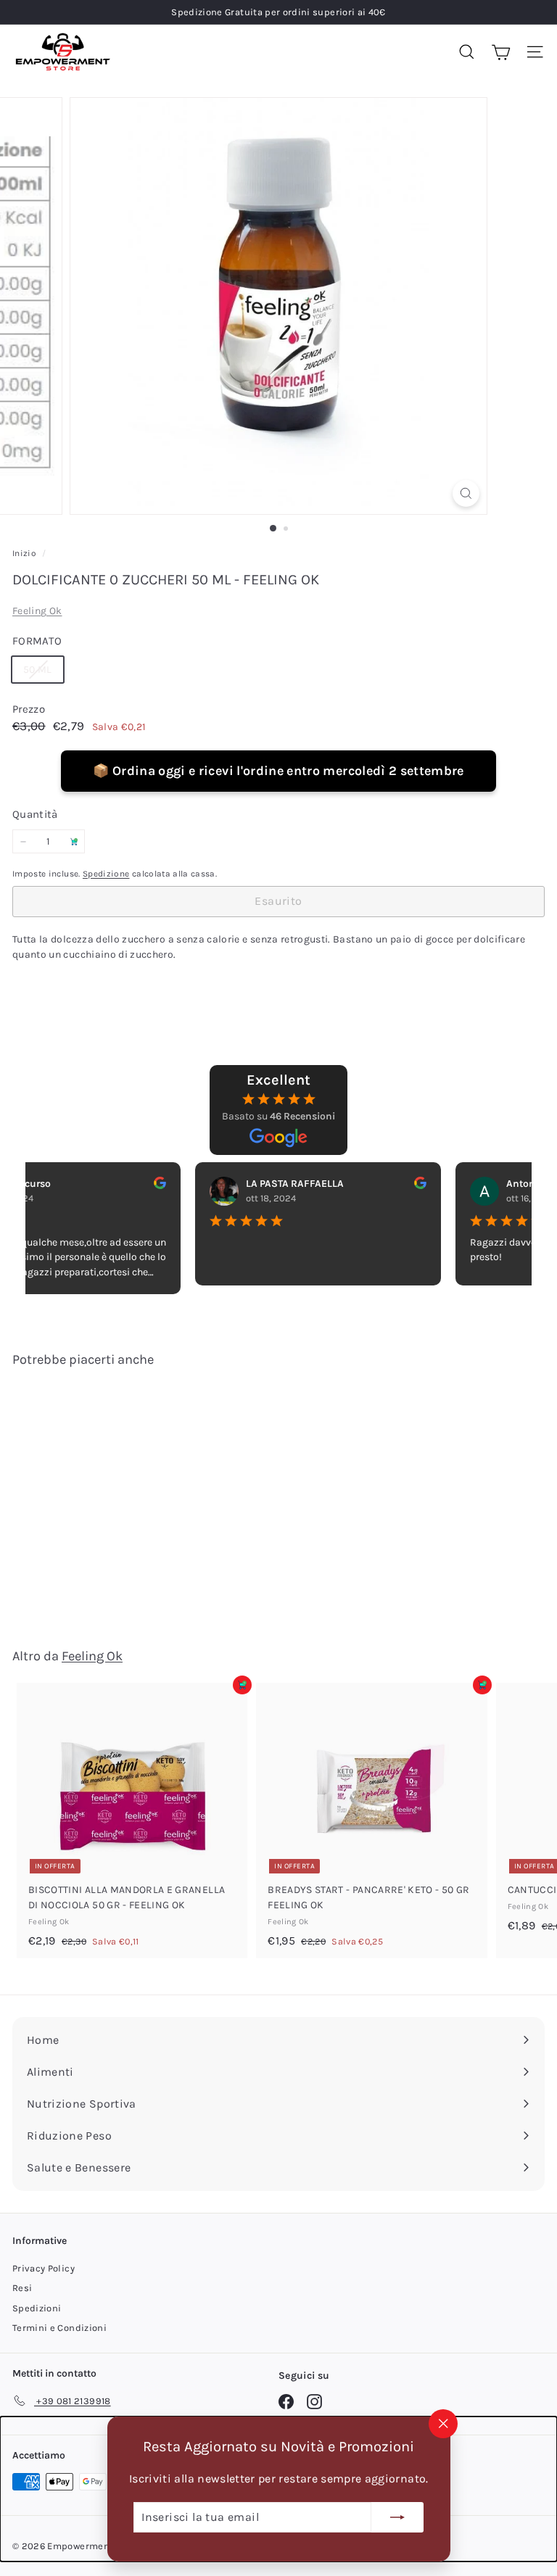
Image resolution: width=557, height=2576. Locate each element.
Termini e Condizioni (59, 2328)
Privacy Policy (44, 2268)
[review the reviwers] (135, 1183)
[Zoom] (466, 493)
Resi (22, 2288)
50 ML (43, 672)
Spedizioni (37, 2308)
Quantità (35, 814)
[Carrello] (501, 51)
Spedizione (106, 874)
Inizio (25, 553)
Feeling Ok (37, 611)
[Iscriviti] (397, 2517)
